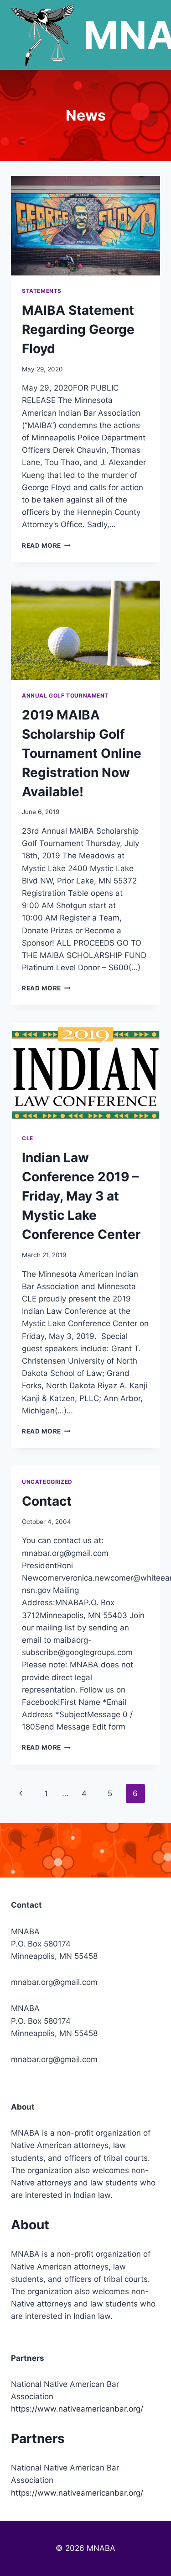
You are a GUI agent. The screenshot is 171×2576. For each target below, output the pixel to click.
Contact (47, 1501)
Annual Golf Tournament (65, 696)
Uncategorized (47, 1482)
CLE (28, 1138)
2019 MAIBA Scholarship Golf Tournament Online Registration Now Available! (82, 753)
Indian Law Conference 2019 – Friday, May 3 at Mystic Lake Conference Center (81, 1196)
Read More (46, 545)
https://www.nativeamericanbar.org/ (77, 2409)
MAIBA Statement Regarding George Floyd (78, 329)
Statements (42, 291)
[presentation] (85, 226)
